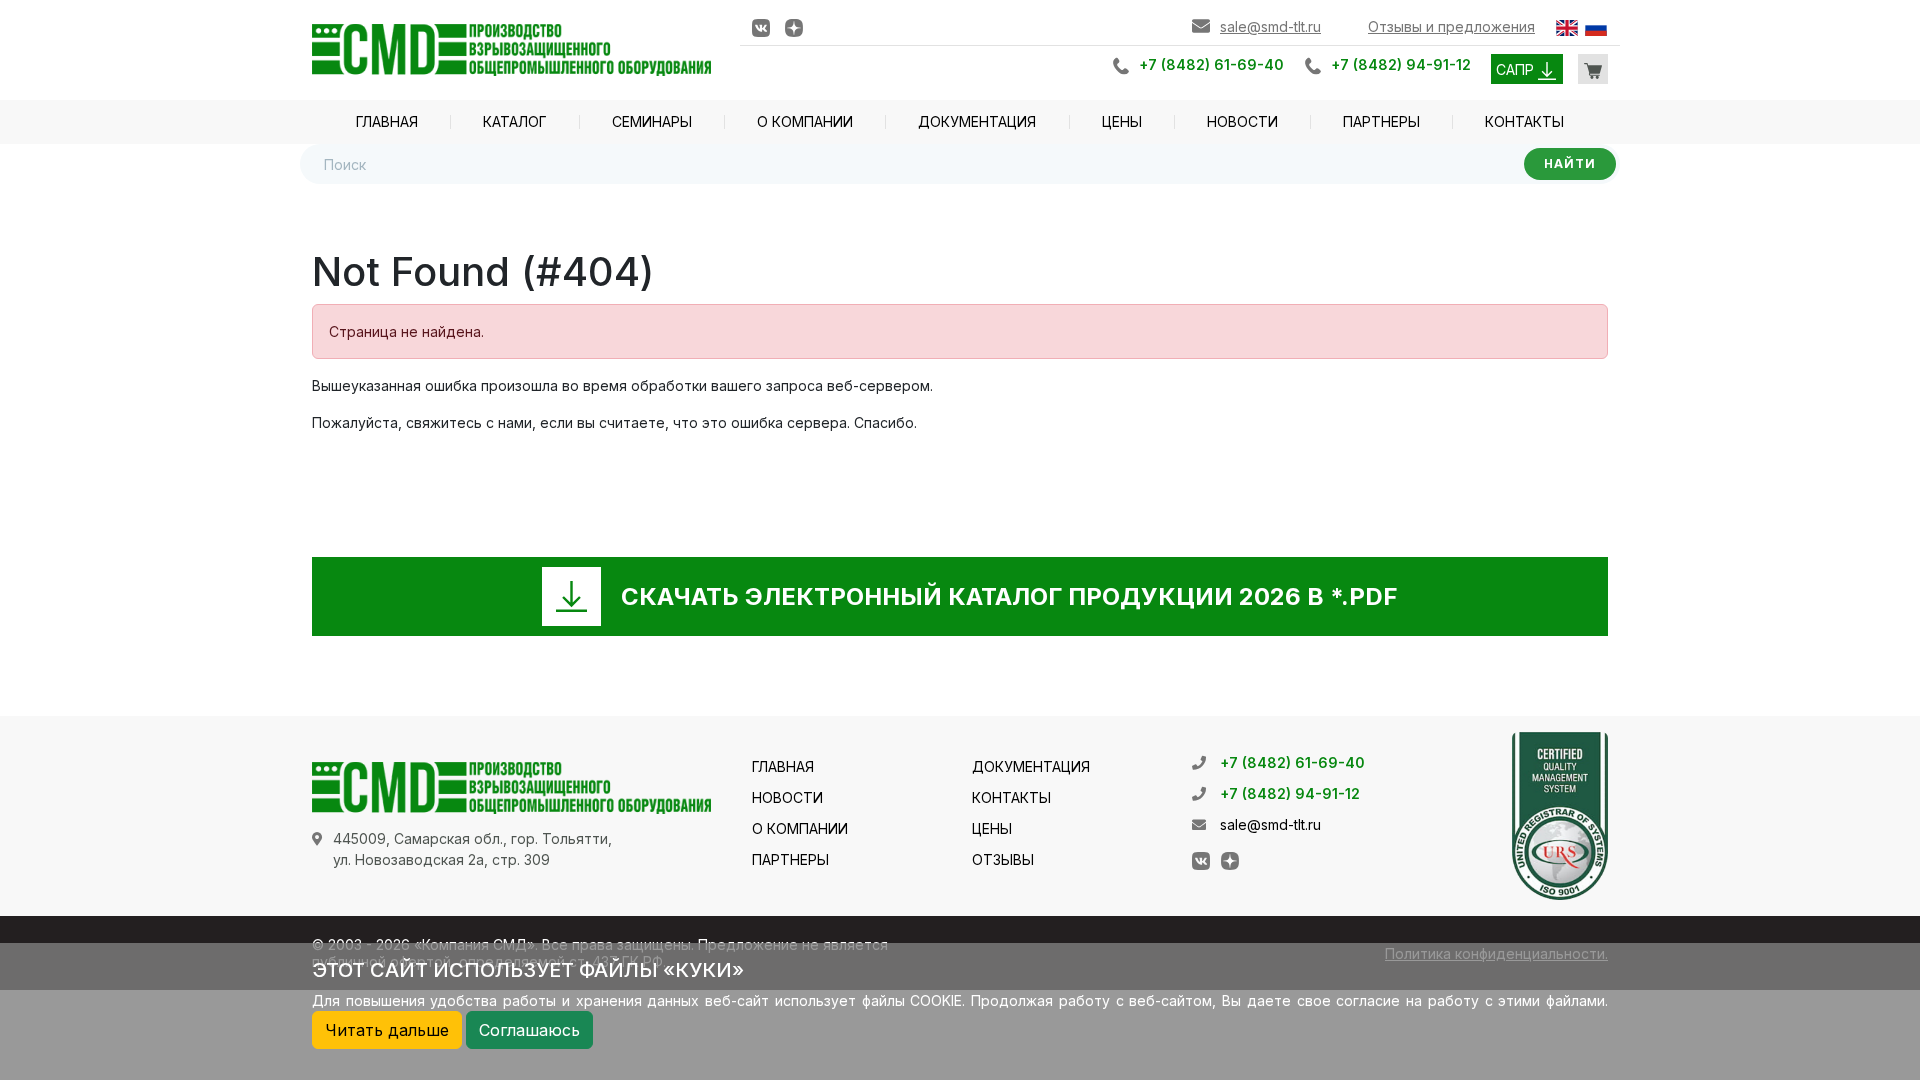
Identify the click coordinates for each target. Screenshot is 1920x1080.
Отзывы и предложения (1451, 26)
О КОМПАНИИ (805, 121)
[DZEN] (794, 26)
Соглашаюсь (529, 1030)
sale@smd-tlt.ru (1270, 26)
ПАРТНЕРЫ (1381, 121)
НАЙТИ (1570, 163)
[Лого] (511, 48)
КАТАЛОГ (515, 121)
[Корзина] (1593, 68)
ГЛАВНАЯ (387, 121)
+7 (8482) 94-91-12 (1401, 64)
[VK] (761, 26)
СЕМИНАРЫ (652, 121)
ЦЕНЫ (1122, 121)
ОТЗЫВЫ (1003, 859)
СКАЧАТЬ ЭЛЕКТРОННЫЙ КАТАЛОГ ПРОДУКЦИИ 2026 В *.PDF (1009, 596)
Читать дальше (387, 1030)
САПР (1517, 69)
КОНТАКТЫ (1524, 121)
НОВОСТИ (1242, 121)
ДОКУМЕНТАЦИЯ (977, 121)
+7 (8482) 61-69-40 (1211, 64)
